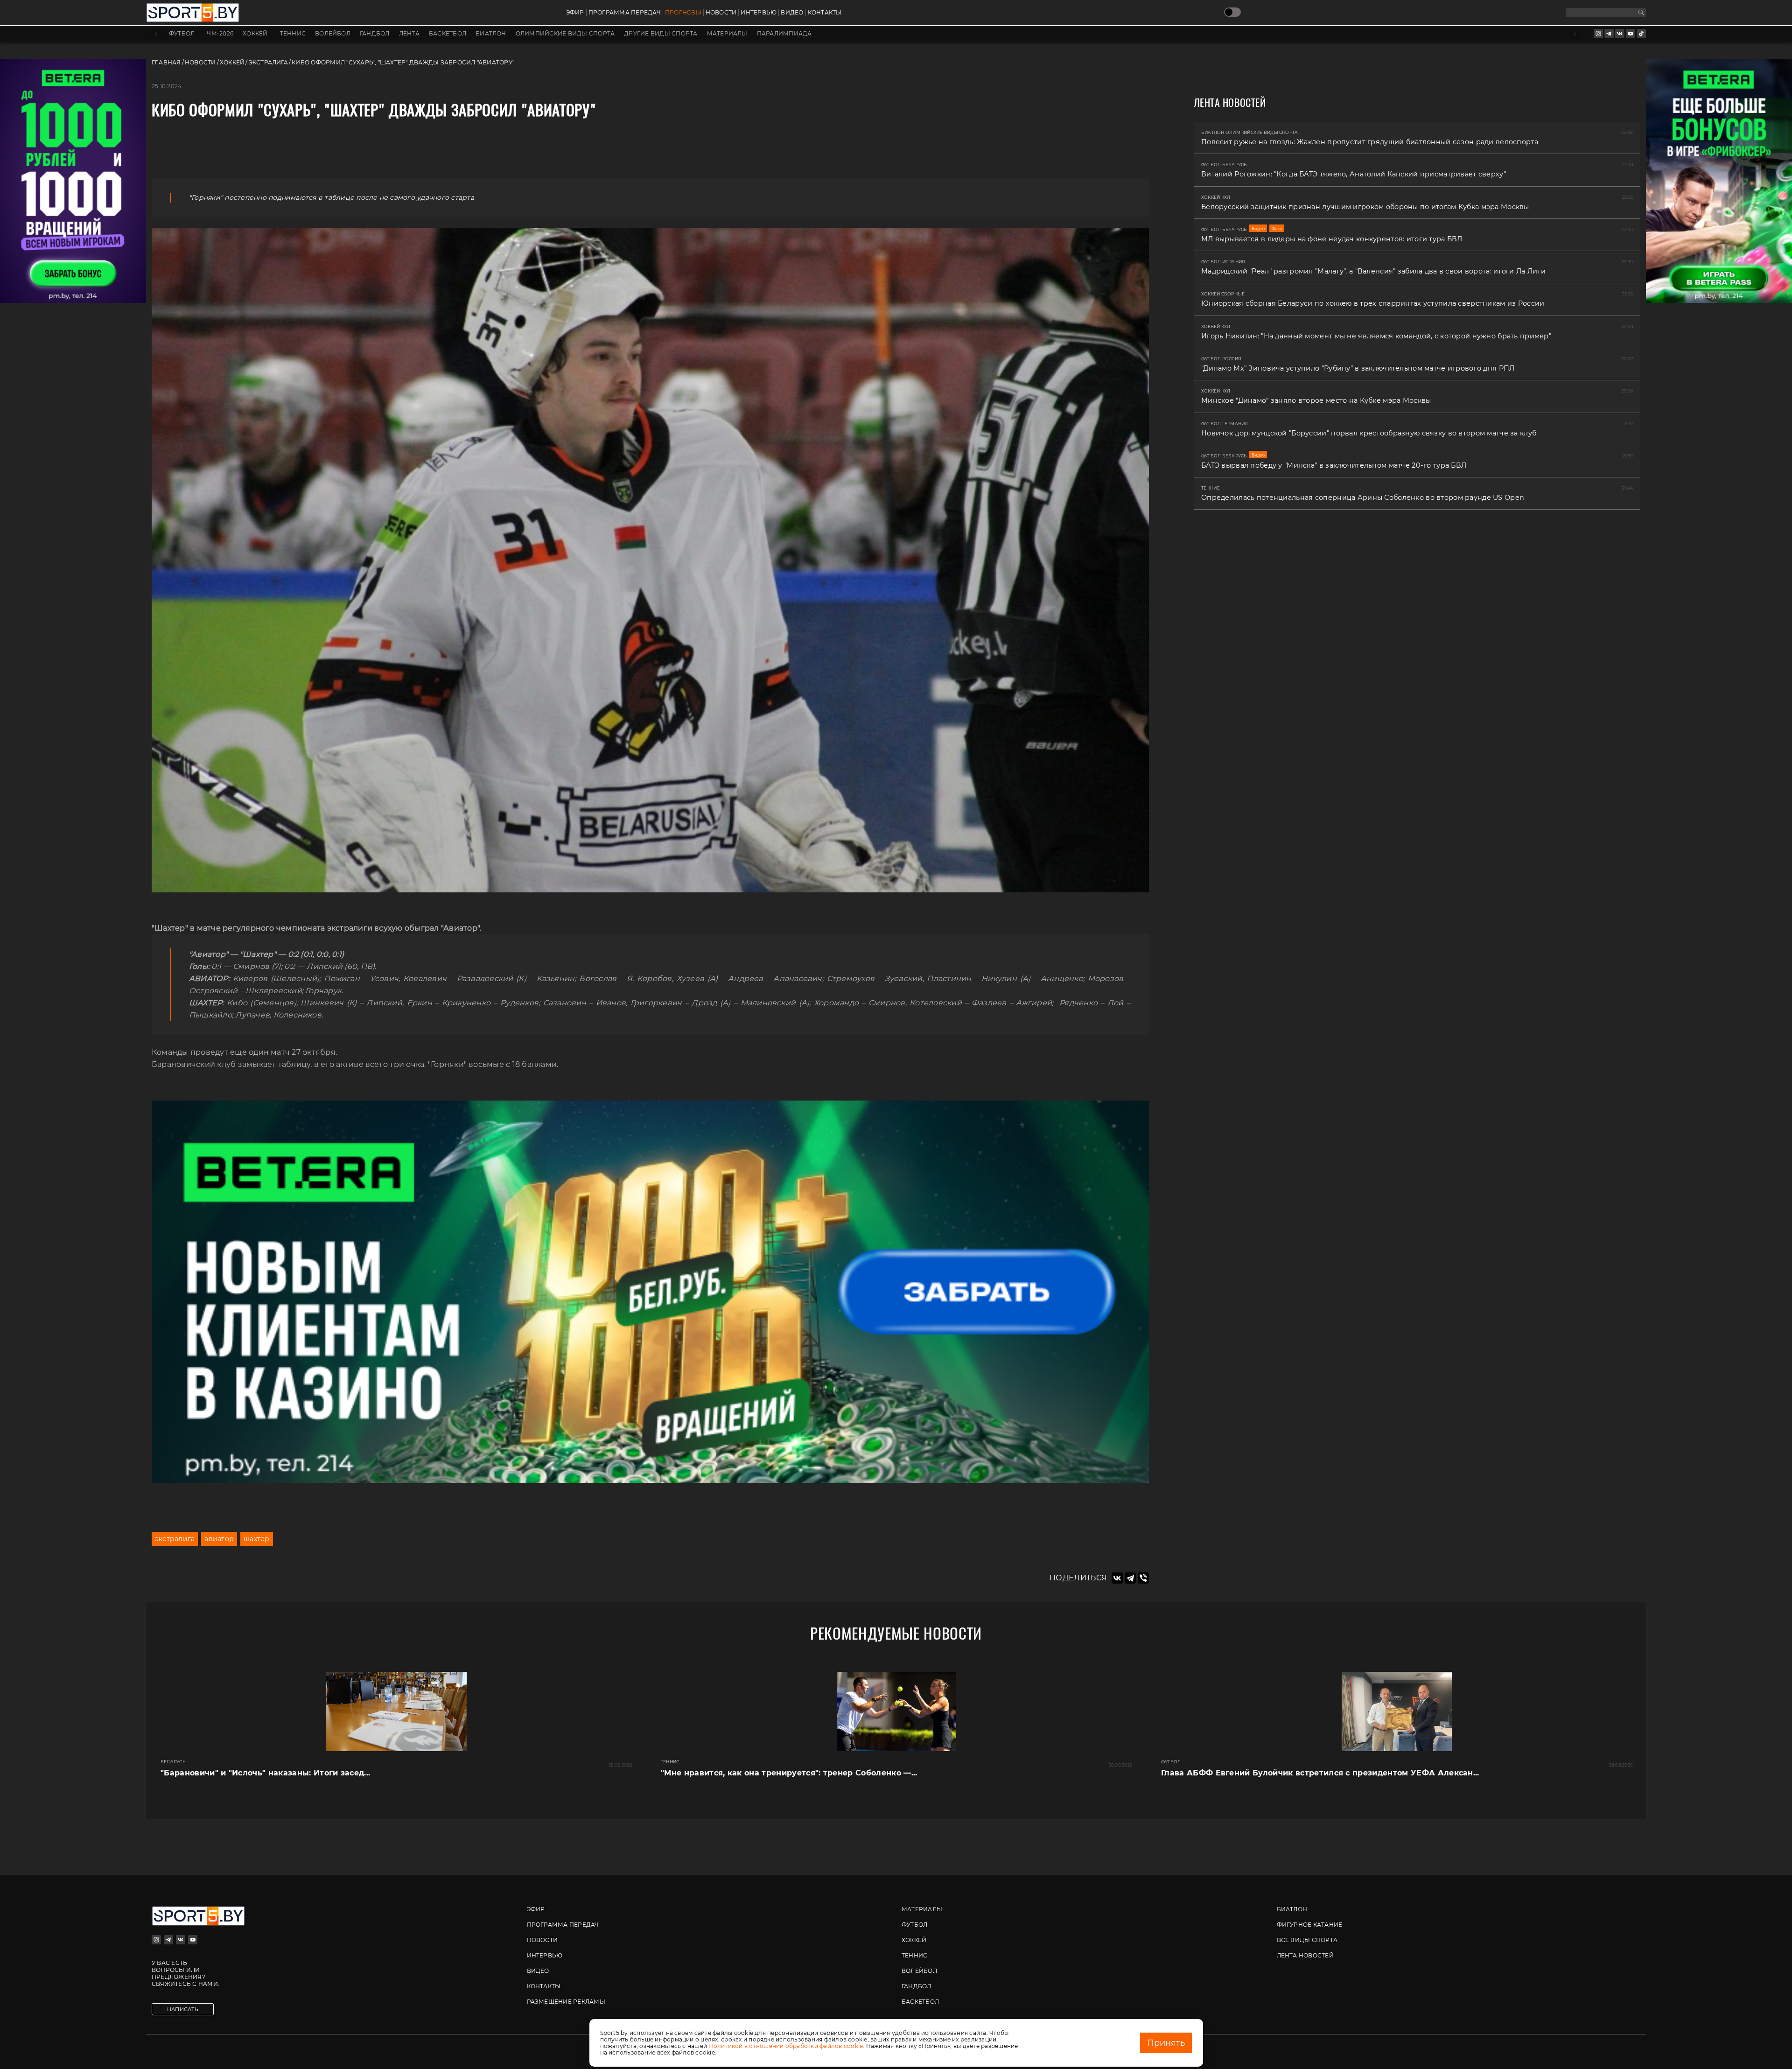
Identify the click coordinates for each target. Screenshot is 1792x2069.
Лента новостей (1305, 1955)
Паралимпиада (784, 34)
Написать (183, 2009)
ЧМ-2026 (220, 34)
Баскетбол (448, 34)
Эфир (575, 13)
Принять (1166, 2043)
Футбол (182, 34)
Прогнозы (683, 13)
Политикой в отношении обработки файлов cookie (786, 2046)
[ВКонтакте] (1117, 1578)
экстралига (175, 1539)
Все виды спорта (1307, 1940)
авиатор (219, 1539)
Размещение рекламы (566, 2002)
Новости (721, 13)
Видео (792, 13)
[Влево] (156, 34)
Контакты (825, 13)
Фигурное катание (1310, 1925)
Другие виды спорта (661, 34)
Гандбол (375, 34)
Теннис (293, 34)
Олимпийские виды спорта (565, 34)
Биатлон (491, 34)
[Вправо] (1575, 34)
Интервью (759, 13)
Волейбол (333, 34)
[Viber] (1143, 1578)
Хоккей (255, 34)
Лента (409, 34)
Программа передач (625, 13)
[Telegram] (1130, 1578)
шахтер (256, 1539)
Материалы (727, 34)
